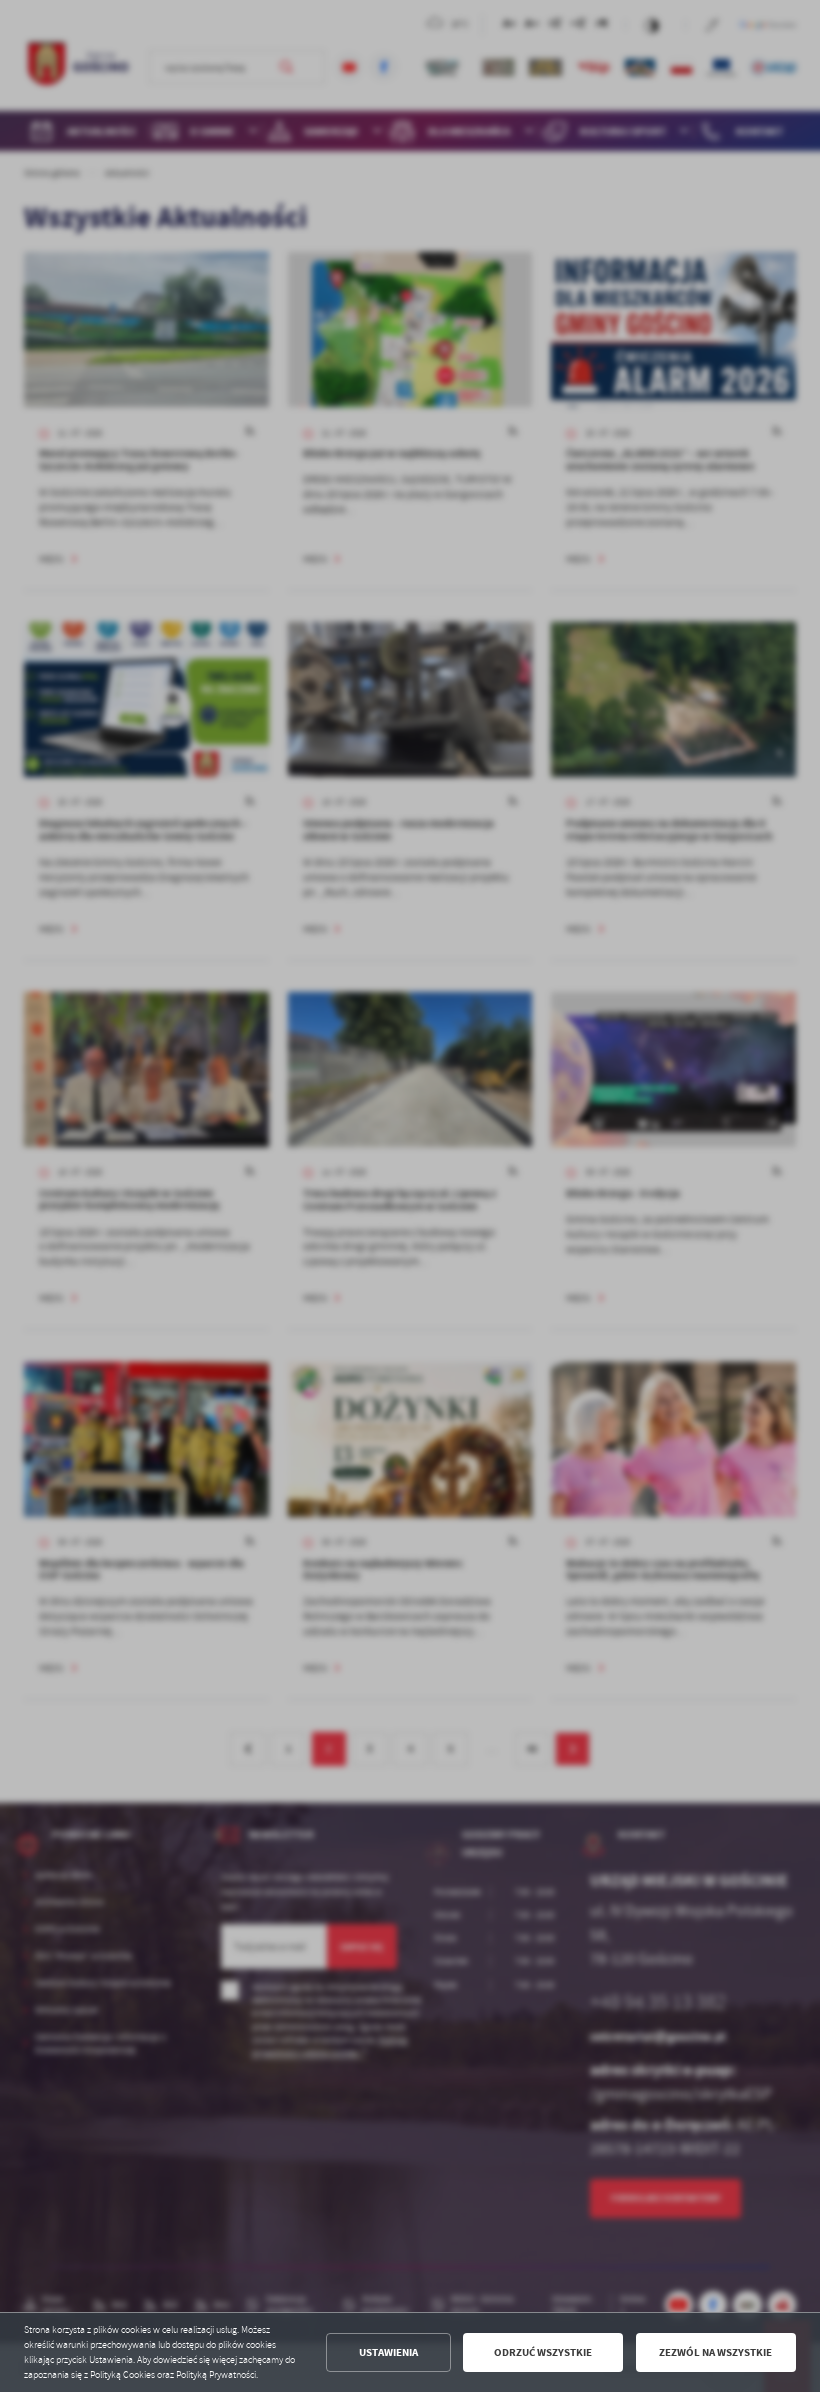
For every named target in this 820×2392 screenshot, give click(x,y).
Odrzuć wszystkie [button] (543, 2352)
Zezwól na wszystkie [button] (715, 2352)
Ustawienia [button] (388, 2352)
